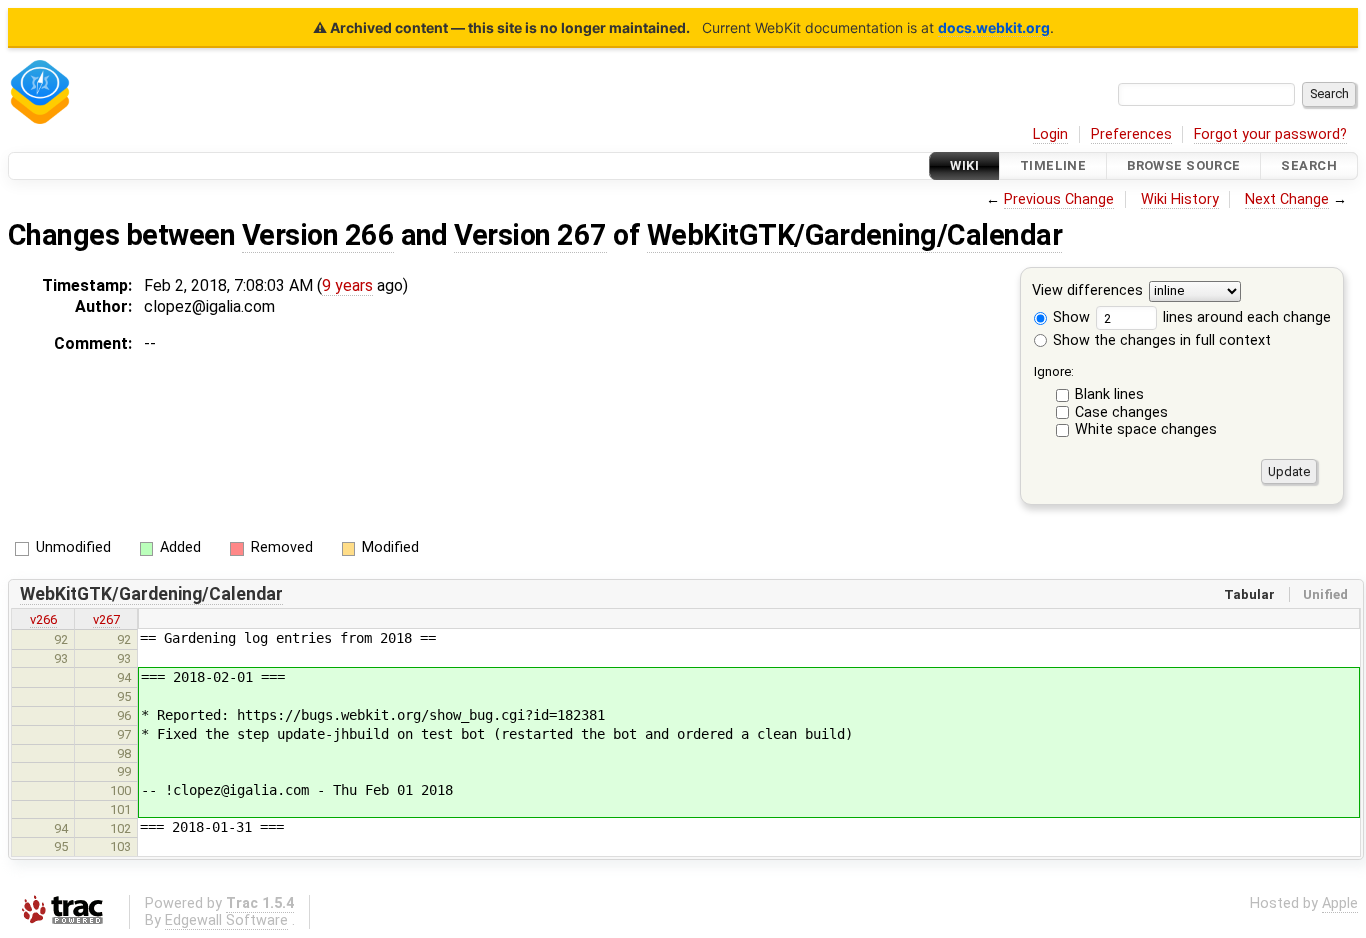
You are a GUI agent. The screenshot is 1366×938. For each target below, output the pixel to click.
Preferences (1131, 134)
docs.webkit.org (994, 27)
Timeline (1053, 165)
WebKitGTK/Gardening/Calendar (855, 235)
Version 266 (318, 235)
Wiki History (1180, 199)
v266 (43, 619)
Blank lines (1109, 394)
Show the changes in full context (1160, 340)
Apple (1340, 903)
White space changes (1146, 429)
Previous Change (1059, 199)
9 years (347, 285)
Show (1069, 317)
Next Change (1287, 199)
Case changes (1121, 412)
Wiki (964, 165)
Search (1309, 165)
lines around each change (1245, 317)
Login (1050, 134)
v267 (106, 619)
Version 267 (530, 235)
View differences (1087, 291)
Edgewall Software (226, 920)
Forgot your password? (1270, 134)
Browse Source (1184, 165)
